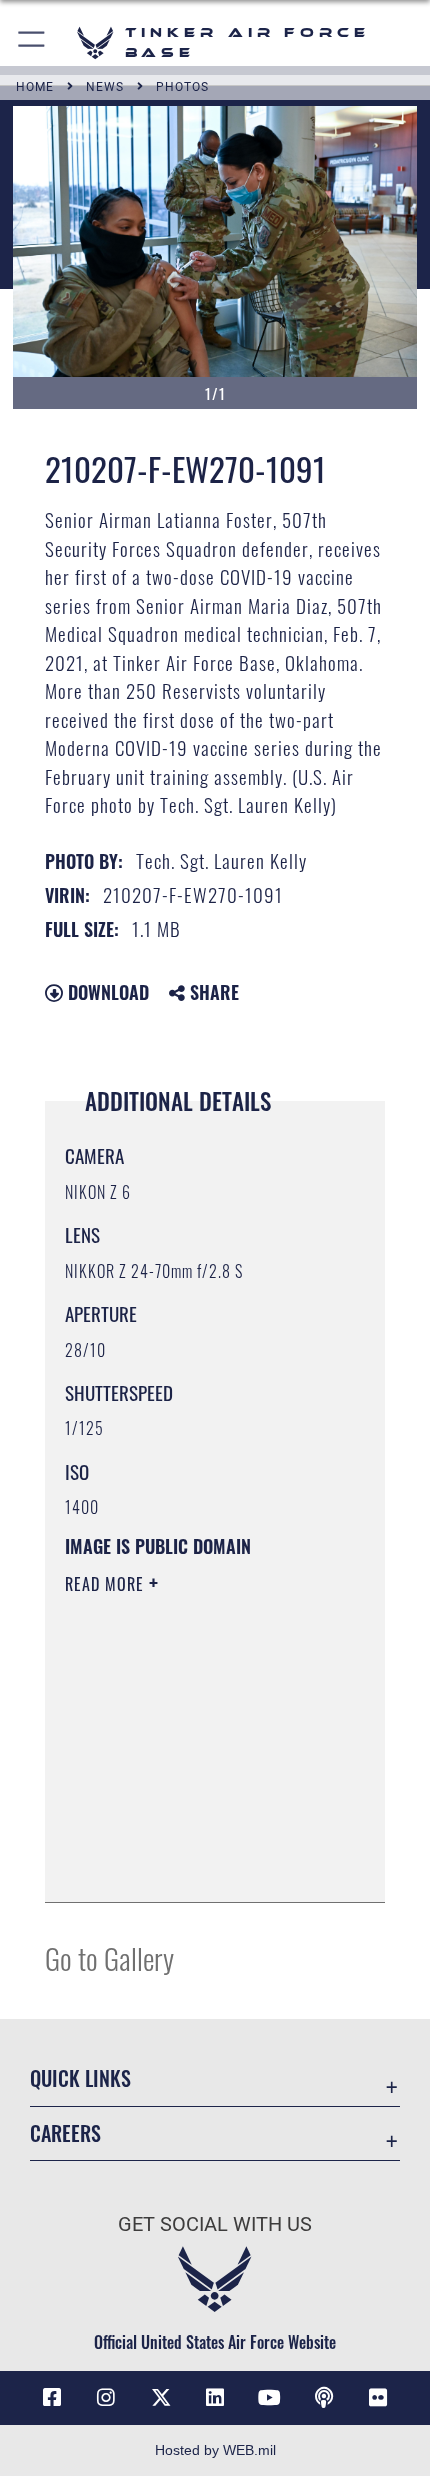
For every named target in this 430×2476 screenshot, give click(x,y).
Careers (65, 2133)
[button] (32, 42)
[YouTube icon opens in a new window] (269, 2398)
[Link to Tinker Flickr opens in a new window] (378, 2398)
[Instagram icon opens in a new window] (106, 2398)
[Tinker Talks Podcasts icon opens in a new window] (324, 2398)
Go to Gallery (109, 1957)
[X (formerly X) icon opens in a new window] (161, 2398)
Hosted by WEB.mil (215, 2450)
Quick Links (80, 2078)
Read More (107, 1584)
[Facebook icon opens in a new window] (52, 2398)
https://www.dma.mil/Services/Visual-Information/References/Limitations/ (186, 1837)
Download (106, 992)
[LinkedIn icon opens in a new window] (215, 2398)
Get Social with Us (215, 2224)
